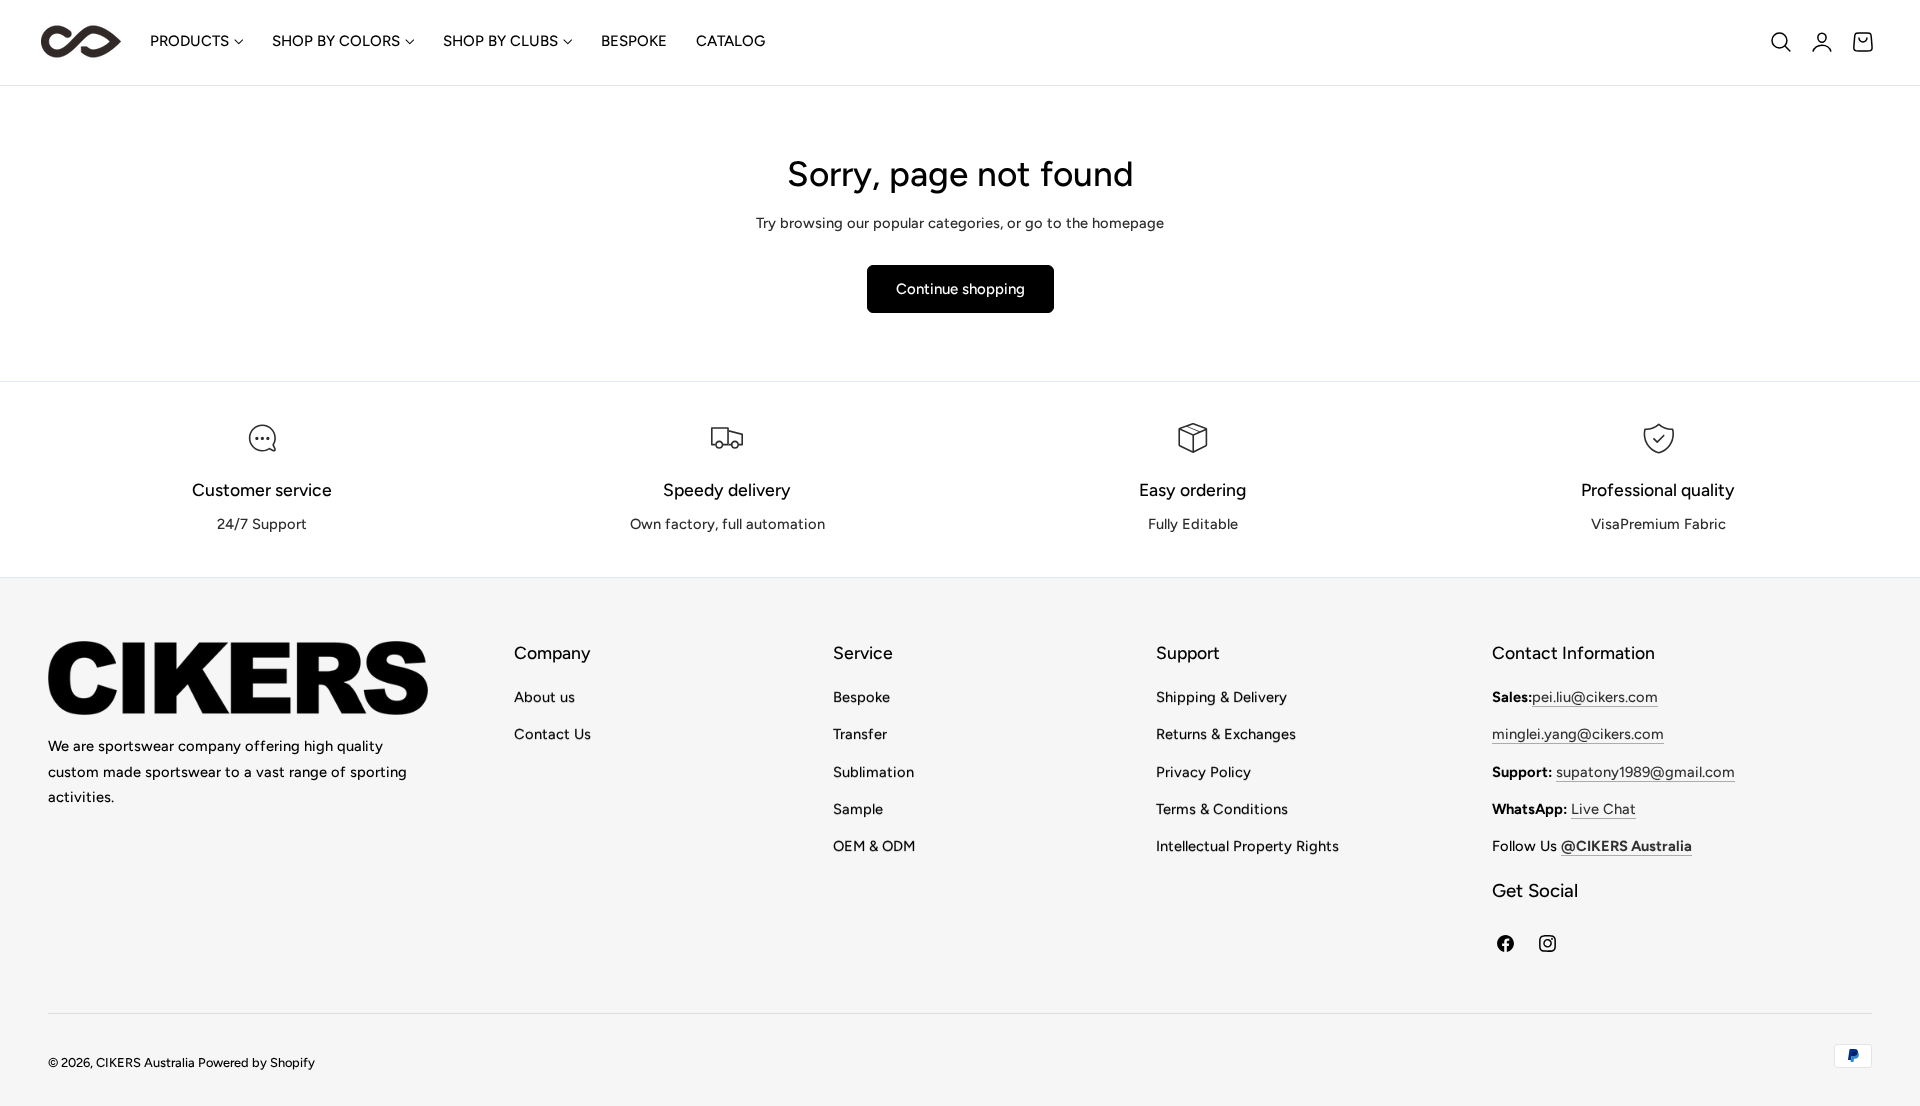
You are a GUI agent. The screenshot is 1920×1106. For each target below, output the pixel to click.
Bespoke (861, 697)
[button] (1781, 42)
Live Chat (1603, 809)
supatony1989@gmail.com (1645, 772)
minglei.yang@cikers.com (1578, 734)
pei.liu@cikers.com (1595, 697)
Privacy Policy (1203, 772)
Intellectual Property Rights (1247, 846)
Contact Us (552, 734)
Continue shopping (960, 289)
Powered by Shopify (256, 1062)
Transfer (860, 734)
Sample (858, 809)
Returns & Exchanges (1226, 734)
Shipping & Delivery (1221, 697)
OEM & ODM (874, 846)
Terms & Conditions (1222, 809)
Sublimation (873, 772)
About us (544, 697)
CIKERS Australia (145, 1062)
